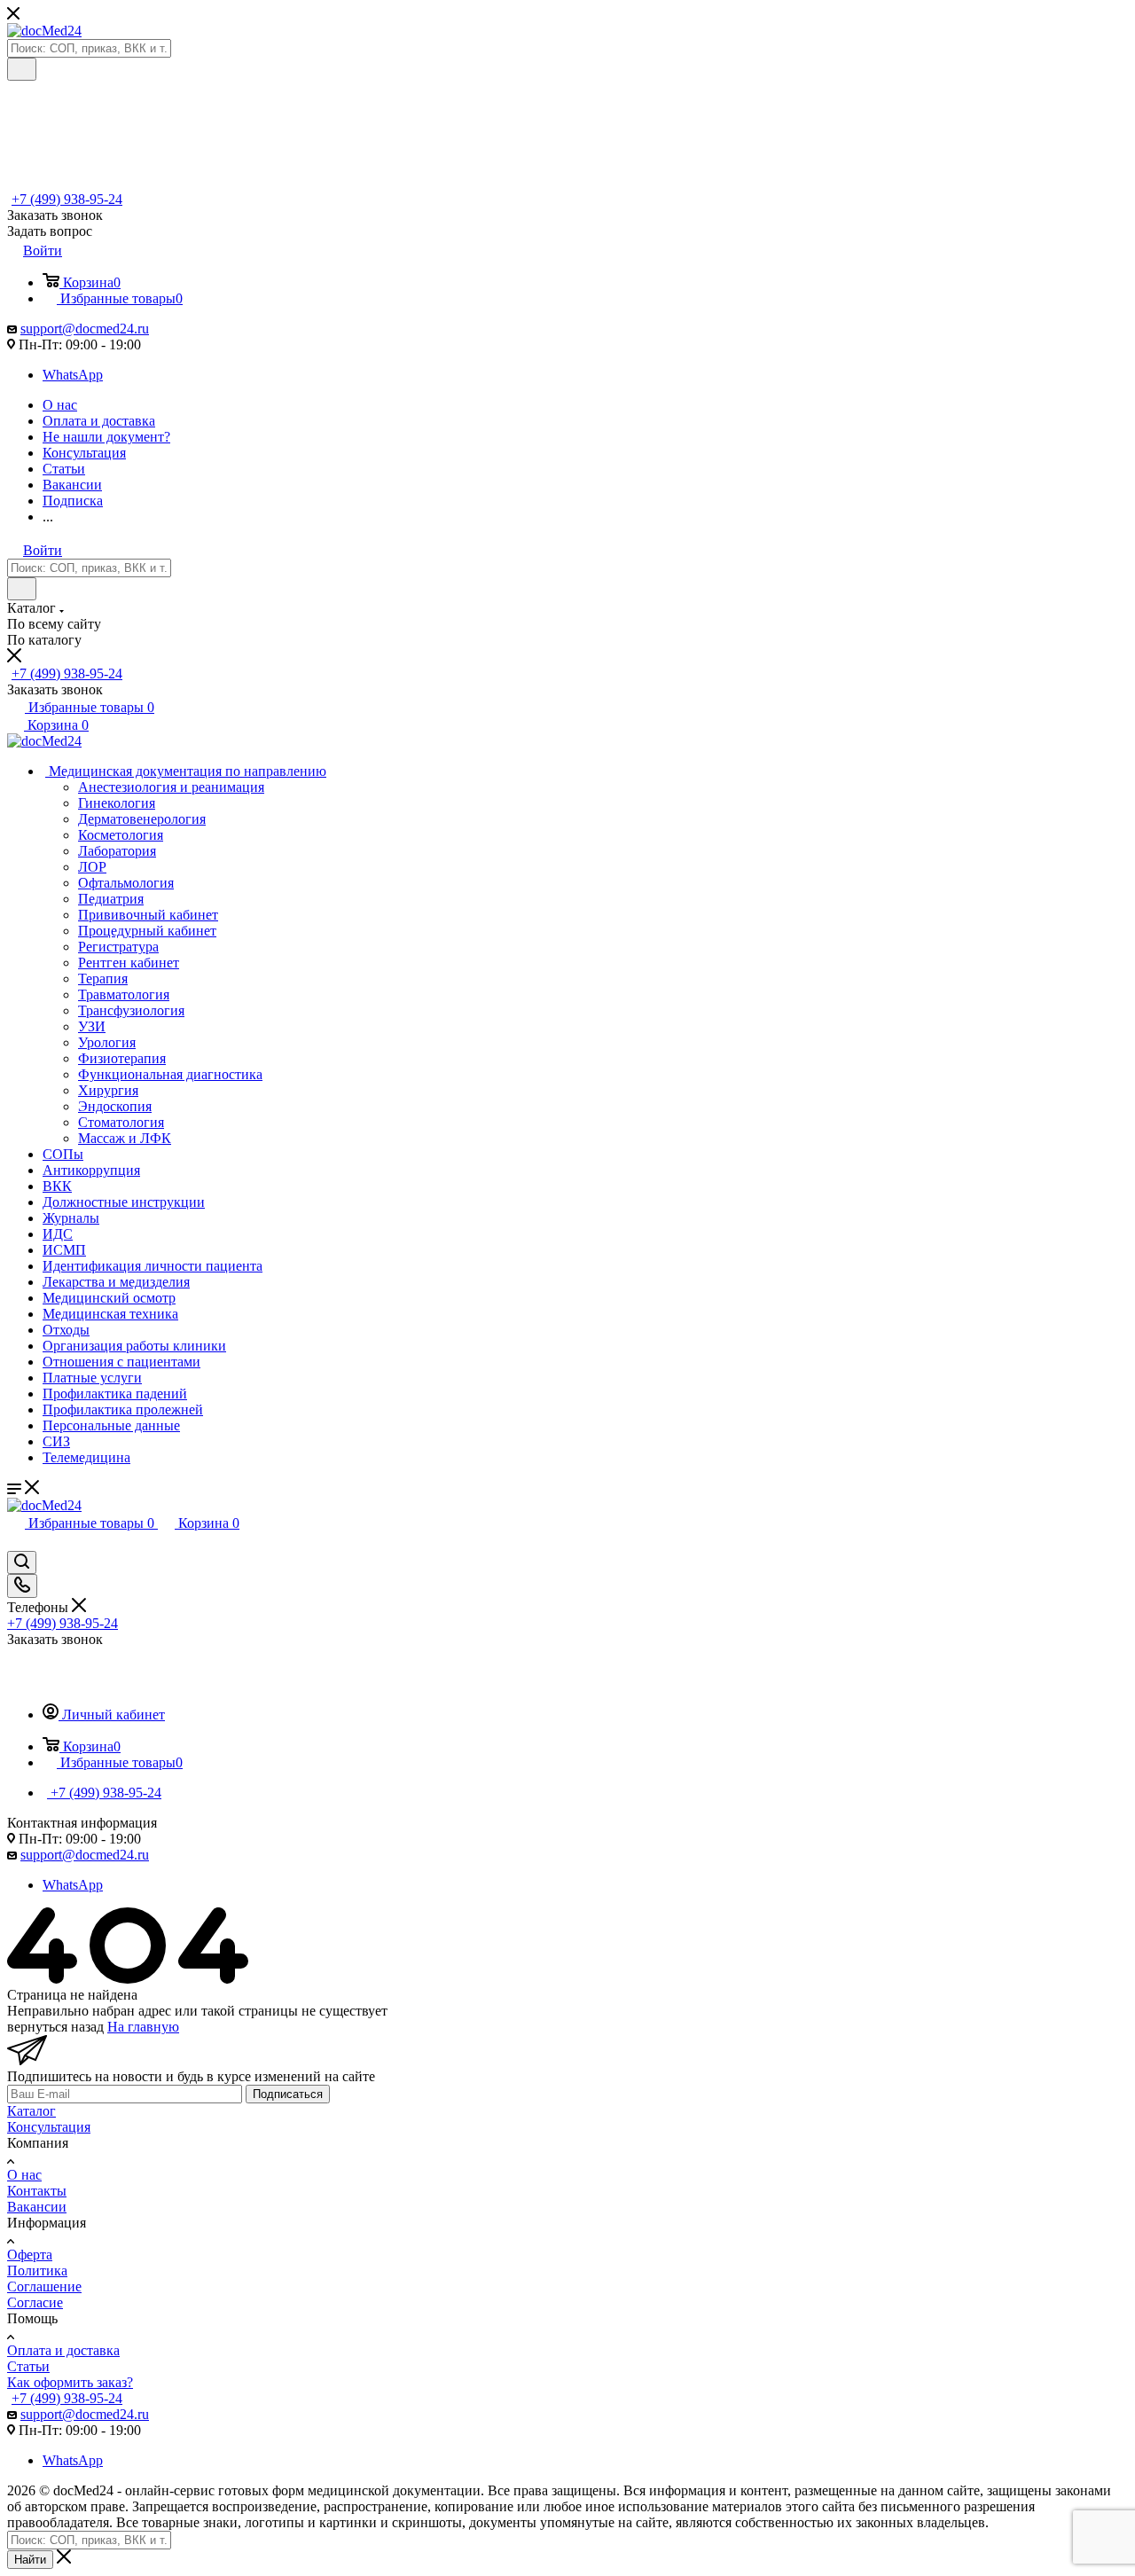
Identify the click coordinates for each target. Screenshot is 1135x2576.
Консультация (49, 2127)
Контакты (37, 2191)
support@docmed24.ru (85, 329)
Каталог (31, 2111)
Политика (37, 2271)
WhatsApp (73, 375)
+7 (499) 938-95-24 (67, 199)
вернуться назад (55, 2027)
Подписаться (288, 2094)
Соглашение (44, 2286)
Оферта (30, 2255)
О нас (24, 2175)
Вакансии (37, 2207)
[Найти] (22, 69)
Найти (30, 2560)
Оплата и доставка (63, 2350)
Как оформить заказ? (70, 2382)
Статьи (28, 2366)
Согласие (35, 2302)
